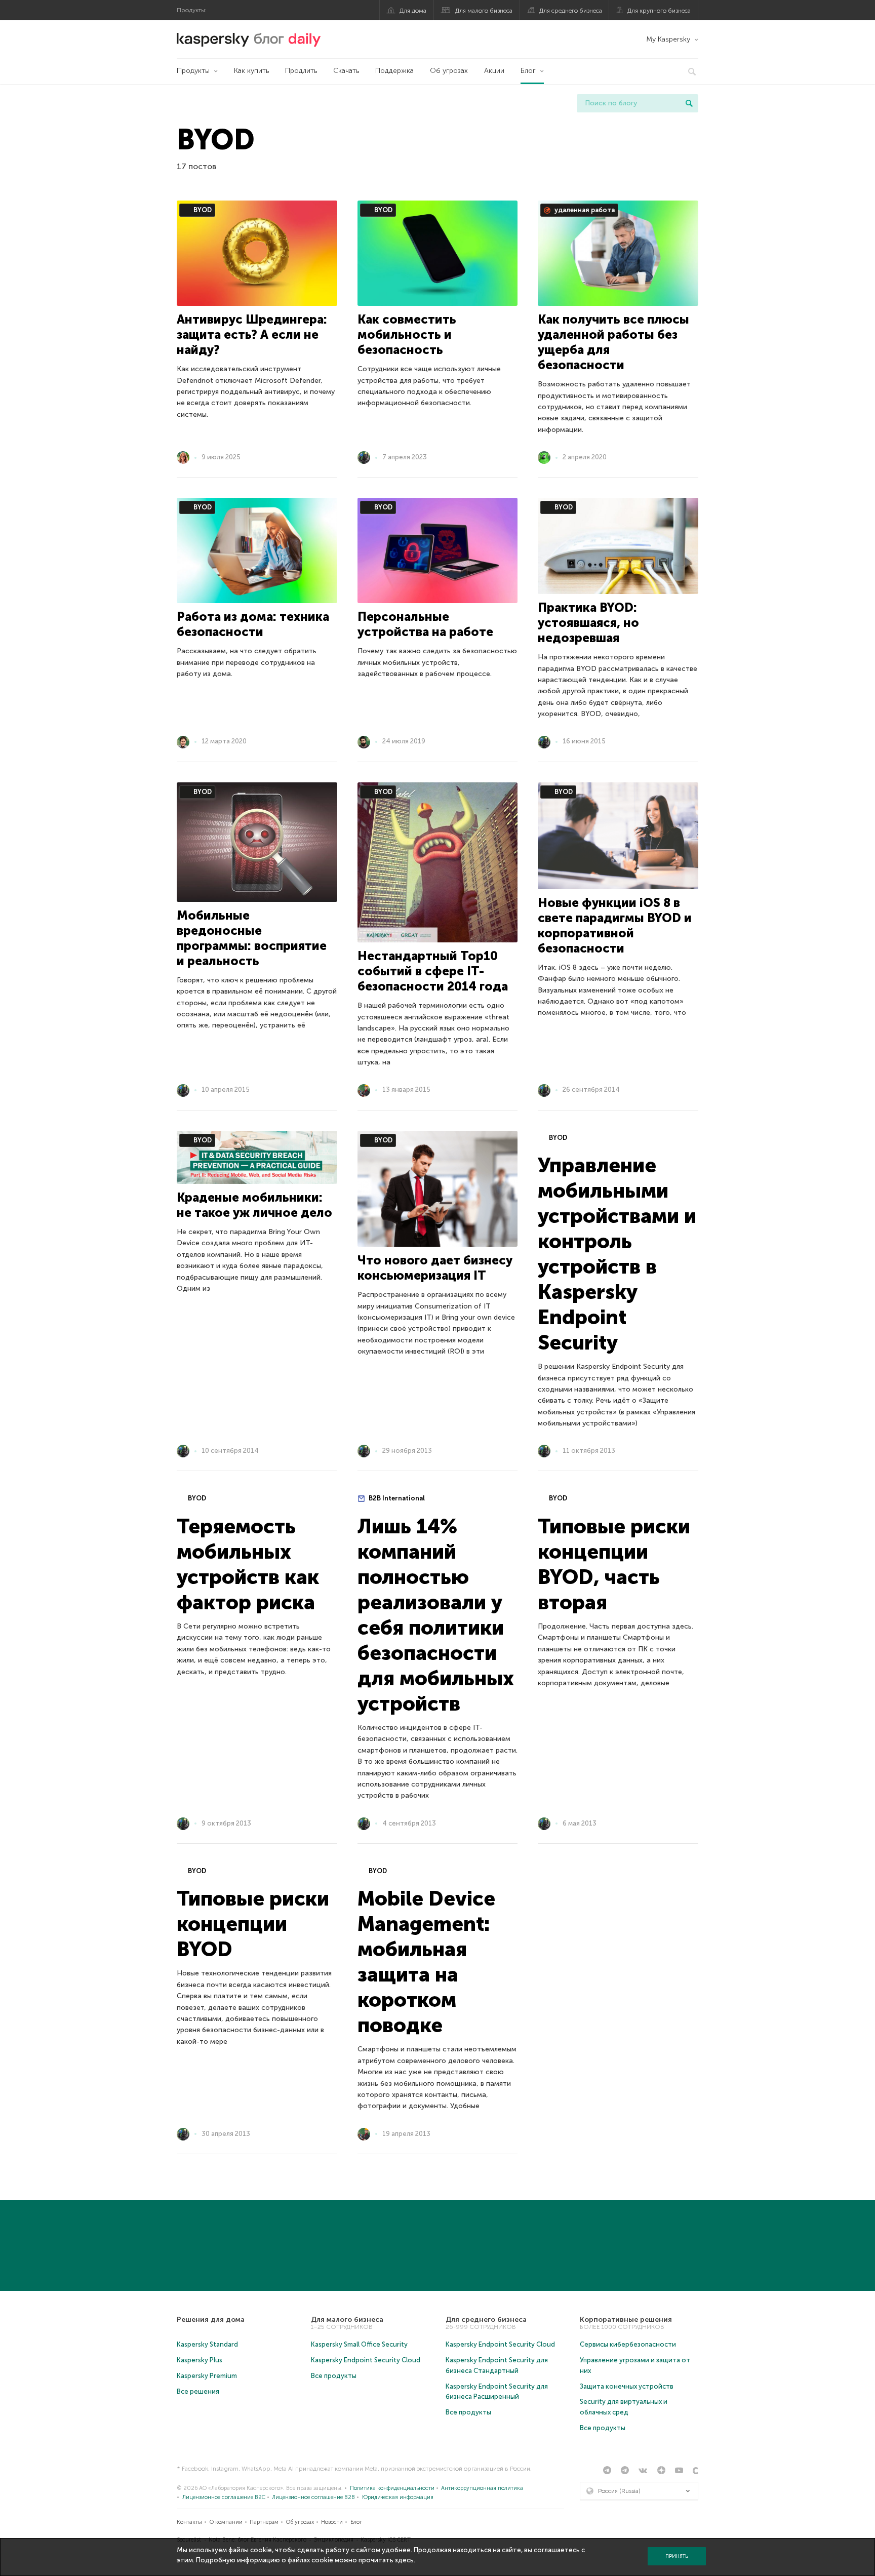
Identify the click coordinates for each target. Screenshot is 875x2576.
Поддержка (394, 71)
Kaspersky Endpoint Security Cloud (366, 2360)
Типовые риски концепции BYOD (253, 1924)
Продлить (301, 71)
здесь (404, 2560)
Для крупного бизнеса (659, 11)
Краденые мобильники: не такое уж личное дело (254, 1205)
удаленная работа (584, 210)
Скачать (346, 71)
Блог (528, 71)
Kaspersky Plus (200, 2360)
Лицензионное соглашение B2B (313, 2497)
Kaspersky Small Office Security (359, 2344)
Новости (332, 2522)
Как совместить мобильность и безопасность (407, 334)
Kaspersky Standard (207, 2344)
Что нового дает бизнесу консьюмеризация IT (435, 1268)
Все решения (198, 2391)
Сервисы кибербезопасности (628, 2344)
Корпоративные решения (626, 2320)
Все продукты (334, 2376)
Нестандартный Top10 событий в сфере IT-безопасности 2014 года (433, 971)
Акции (494, 71)
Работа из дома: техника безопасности (253, 624)
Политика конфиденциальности (392, 2488)
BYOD (202, 210)
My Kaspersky (668, 39)
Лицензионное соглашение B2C (224, 2497)
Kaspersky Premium (207, 2376)
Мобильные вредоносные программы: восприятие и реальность (252, 938)
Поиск (689, 103)
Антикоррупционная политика (482, 2488)
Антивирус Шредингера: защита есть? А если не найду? (252, 334)
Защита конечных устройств (627, 2386)
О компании (226, 2522)
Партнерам (264, 2522)
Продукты (193, 71)
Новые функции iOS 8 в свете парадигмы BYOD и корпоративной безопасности (615, 925)
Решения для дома (211, 2320)
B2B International (396, 1498)
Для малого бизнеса (484, 11)
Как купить (251, 71)
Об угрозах (449, 71)
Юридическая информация (398, 2497)
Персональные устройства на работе (425, 624)
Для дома (413, 11)
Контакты (189, 2522)
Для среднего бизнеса (571, 11)
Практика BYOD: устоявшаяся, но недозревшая (588, 623)
